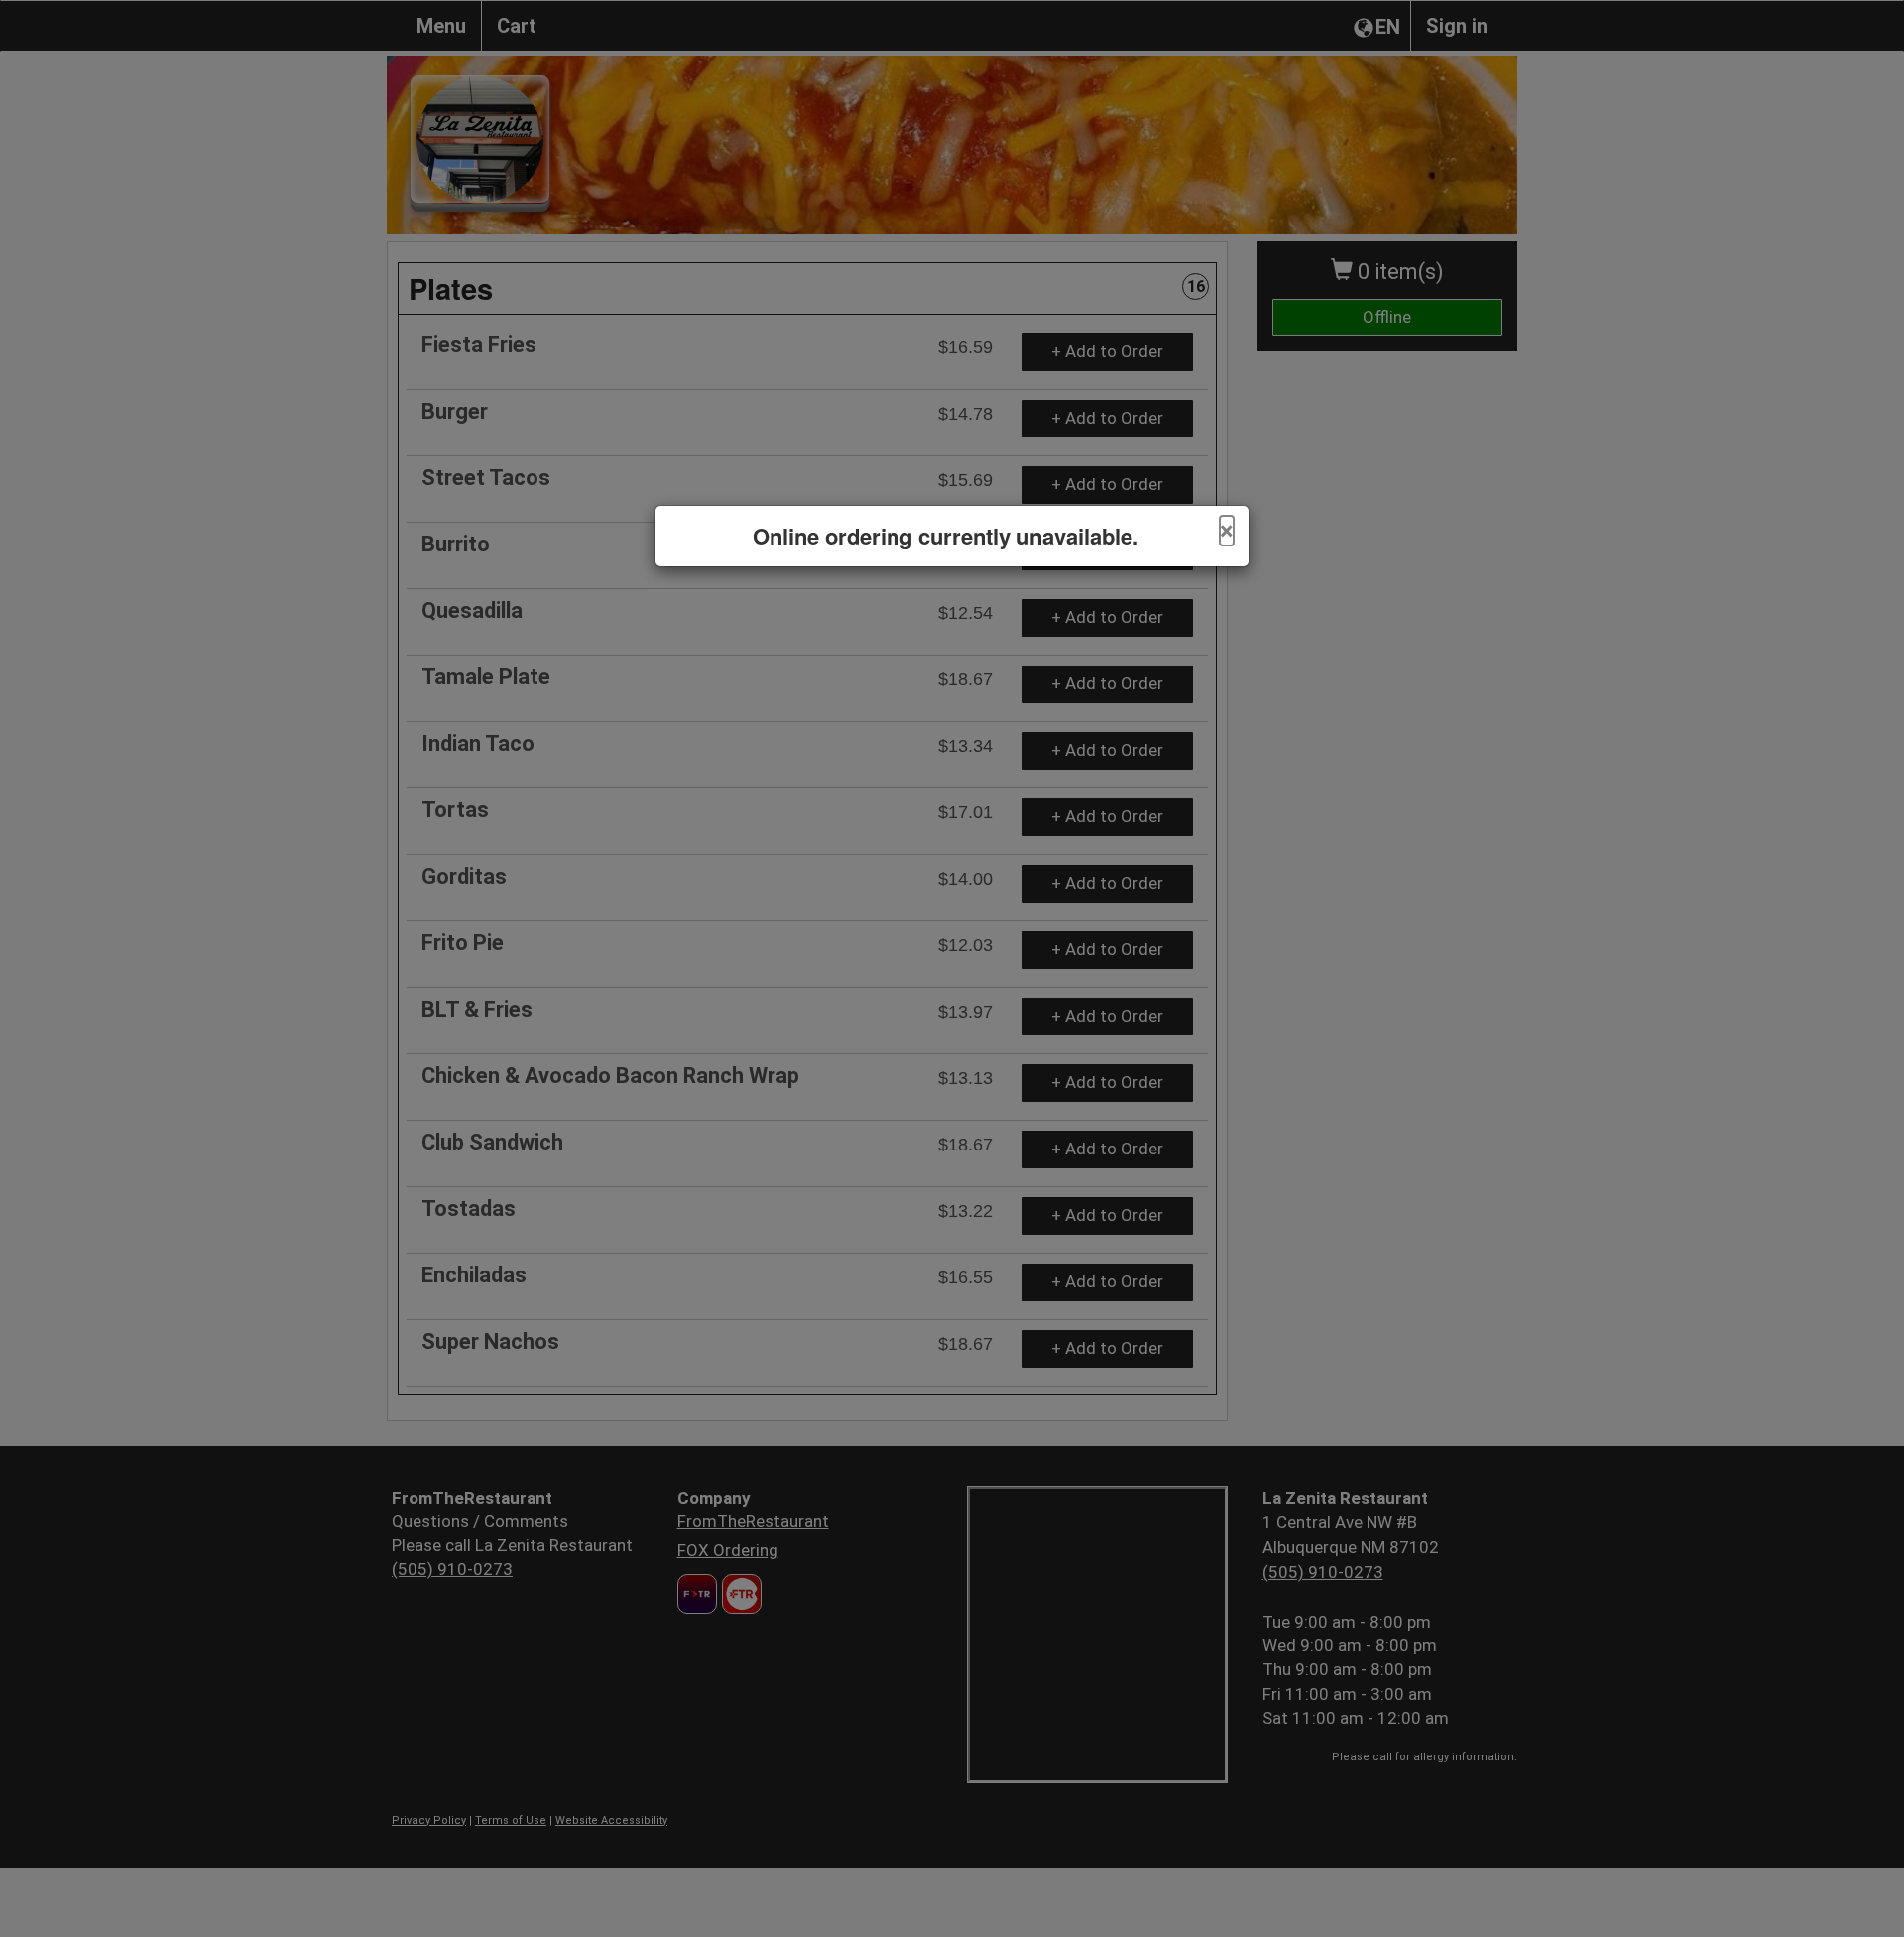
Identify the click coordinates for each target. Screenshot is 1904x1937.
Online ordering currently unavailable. (946, 536)
